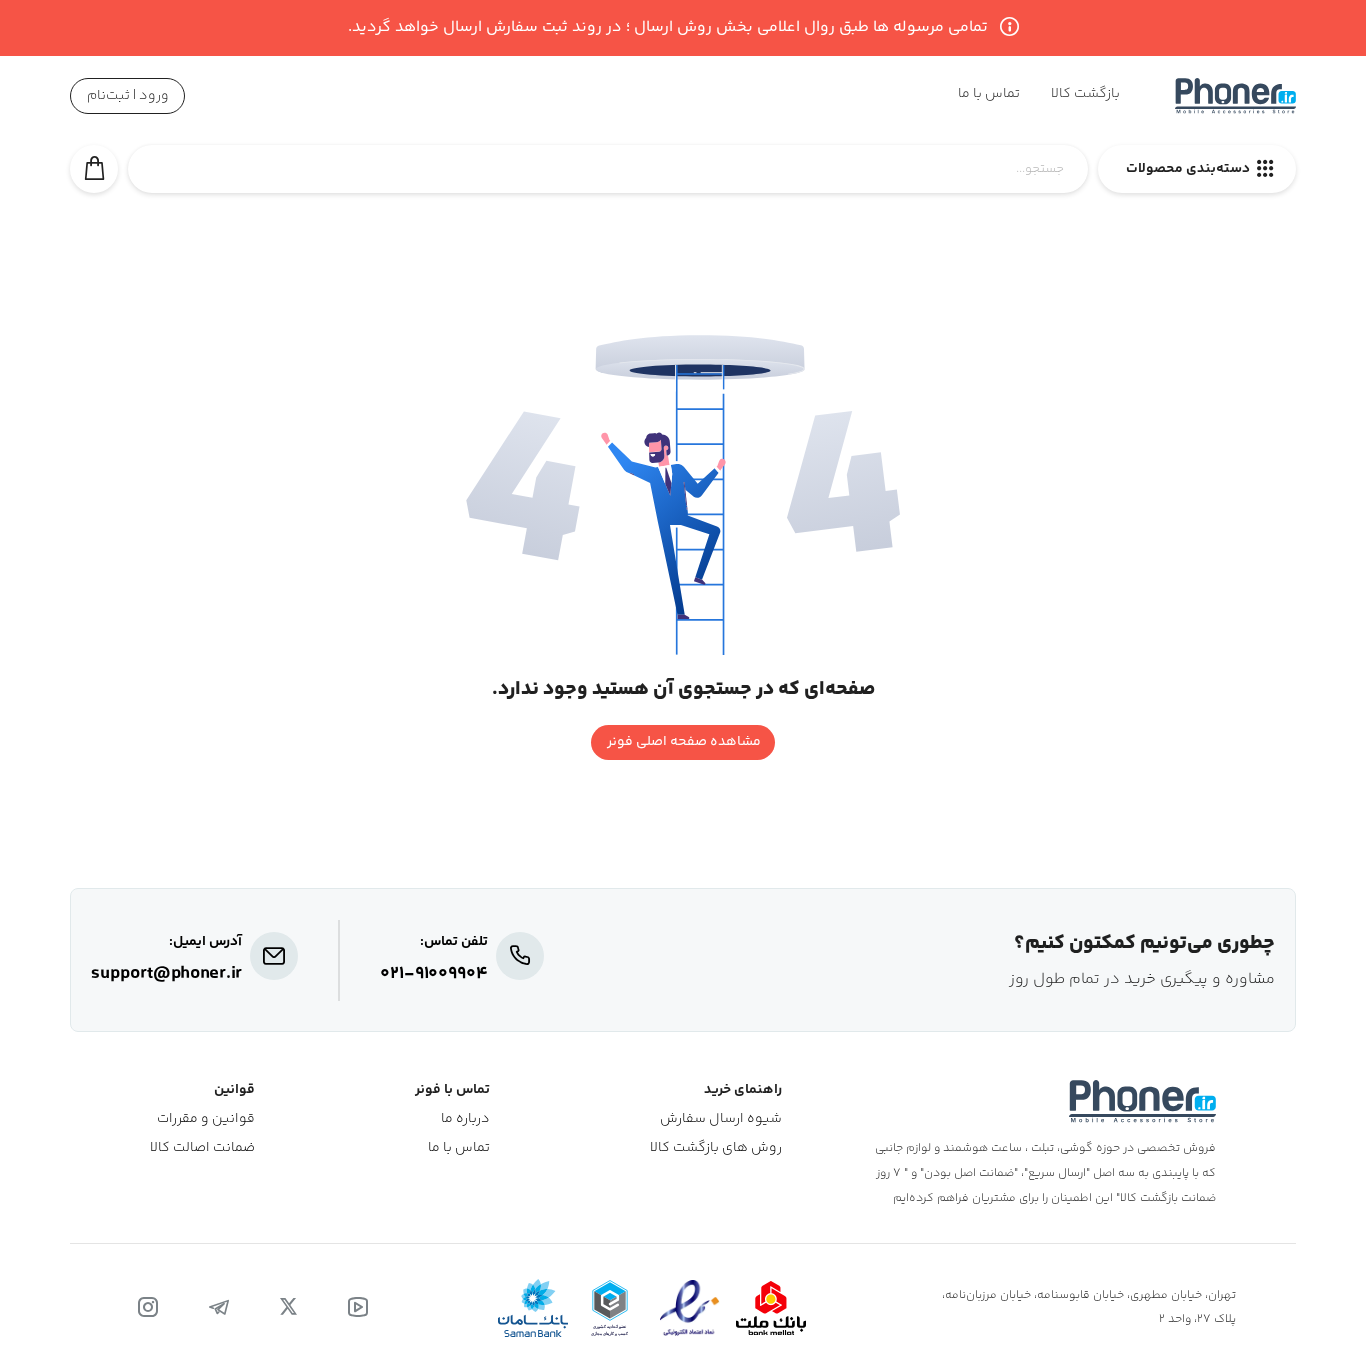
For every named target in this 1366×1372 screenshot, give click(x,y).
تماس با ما (459, 1148)
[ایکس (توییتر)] (288, 1308)
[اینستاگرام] (148, 1308)
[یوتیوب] (358, 1308)
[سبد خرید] (94, 169)
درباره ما (465, 1119)
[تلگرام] (219, 1308)
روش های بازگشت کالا (716, 1148)
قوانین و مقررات (206, 1119)
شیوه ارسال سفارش (721, 1119)
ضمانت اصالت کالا (202, 1148)
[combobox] (608, 180)
